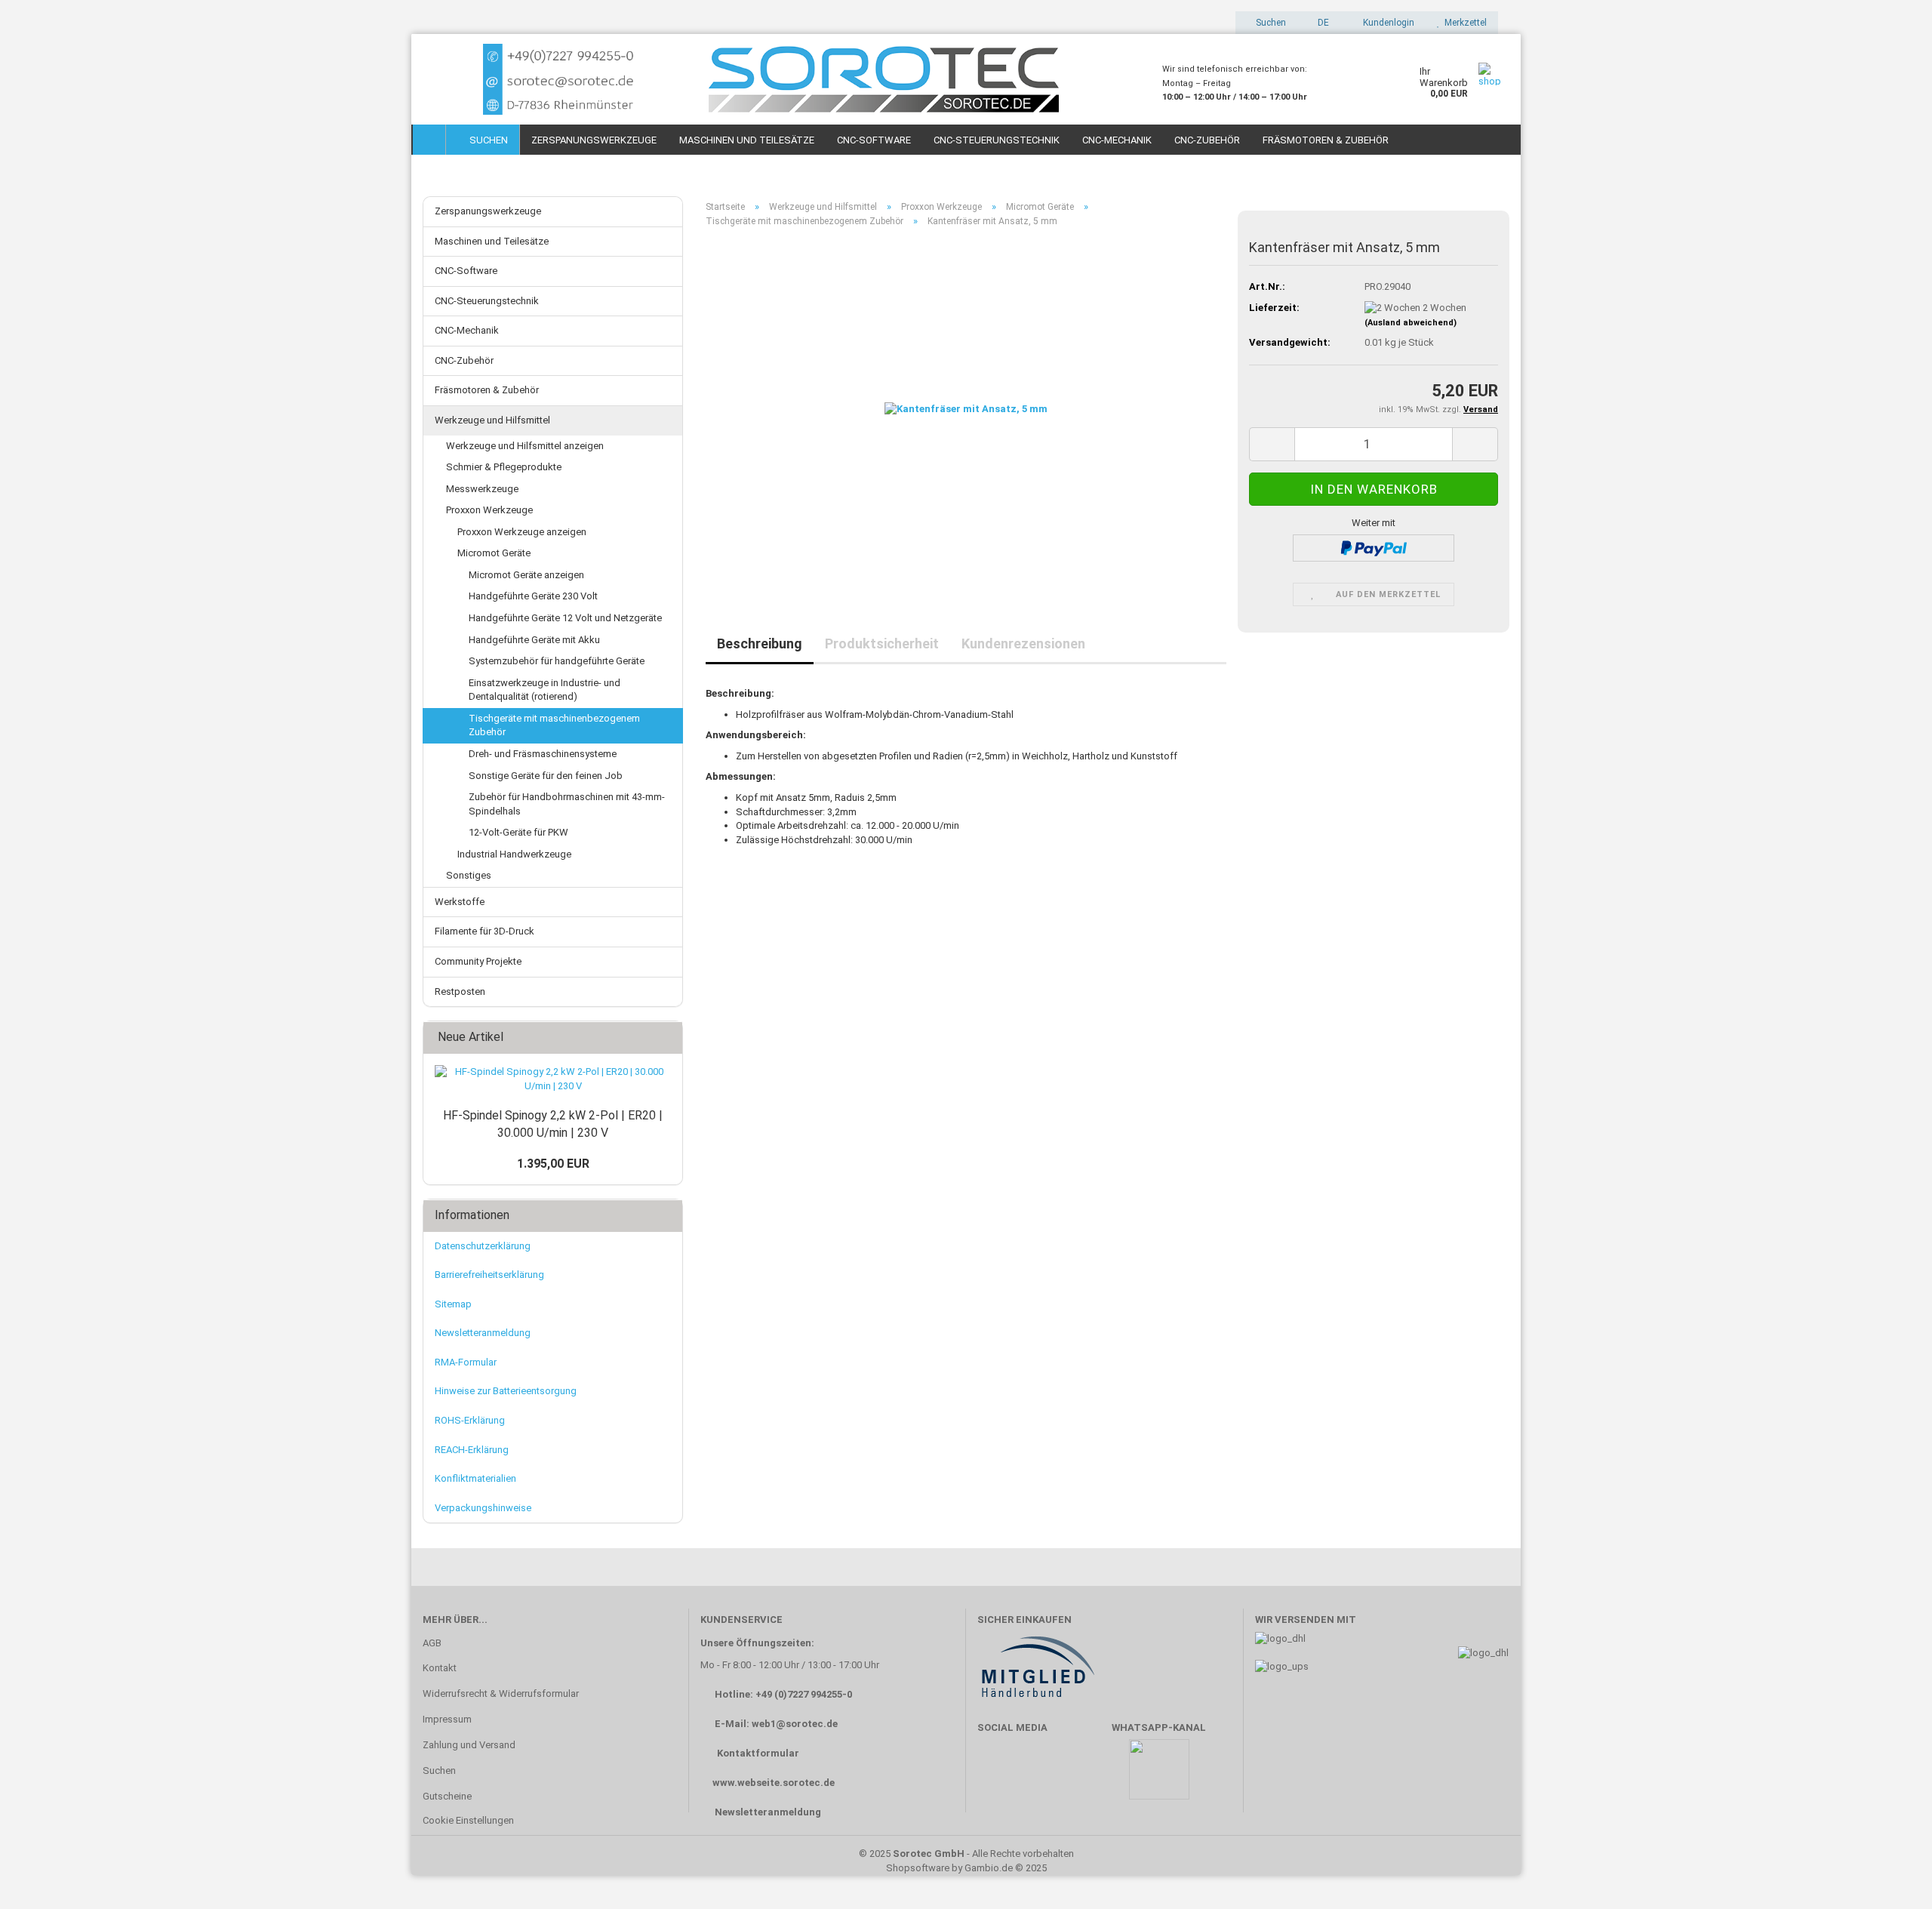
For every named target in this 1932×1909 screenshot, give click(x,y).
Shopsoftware (918, 1868)
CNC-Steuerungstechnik (997, 140)
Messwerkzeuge (482, 489)
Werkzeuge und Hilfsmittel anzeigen (525, 446)
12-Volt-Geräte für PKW (518, 832)
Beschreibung (760, 644)
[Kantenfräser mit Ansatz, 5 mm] (966, 409)
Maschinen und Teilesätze (747, 140)
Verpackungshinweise (483, 1508)
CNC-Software (874, 140)
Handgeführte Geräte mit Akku (534, 640)
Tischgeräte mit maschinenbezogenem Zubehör (554, 725)
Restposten (460, 991)
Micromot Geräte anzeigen (526, 575)
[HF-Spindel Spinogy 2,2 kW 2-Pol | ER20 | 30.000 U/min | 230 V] (553, 1079)
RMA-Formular (466, 1362)
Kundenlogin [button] (1386, 23)
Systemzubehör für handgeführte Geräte (557, 661)
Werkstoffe (460, 902)
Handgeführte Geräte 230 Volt (533, 596)
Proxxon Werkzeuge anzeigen (522, 532)
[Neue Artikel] (666, 1038)
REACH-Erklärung (472, 1450)
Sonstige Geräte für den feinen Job (546, 776)
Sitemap (453, 1304)
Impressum (447, 1719)
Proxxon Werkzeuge (489, 510)
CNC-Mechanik (1117, 140)
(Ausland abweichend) (1411, 323)
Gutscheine (447, 1796)
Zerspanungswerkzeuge (594, 140)
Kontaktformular (758, 1753)
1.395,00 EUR (553, 1164)
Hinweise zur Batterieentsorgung (506, 1391)
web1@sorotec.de (795, 1724)
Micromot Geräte (494, 553)
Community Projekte (478, 961)
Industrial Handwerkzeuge (514, 854)
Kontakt (440, 1668)
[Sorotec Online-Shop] (781, 79)
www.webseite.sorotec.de (774, 1783)
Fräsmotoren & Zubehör (1326, 140)
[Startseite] (429, 140)
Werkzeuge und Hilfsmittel (492, 420)
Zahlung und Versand (469, 1745)
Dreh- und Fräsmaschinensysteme (543, 754)
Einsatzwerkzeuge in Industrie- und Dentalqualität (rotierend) (545, 690)
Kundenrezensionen (1023, 644)
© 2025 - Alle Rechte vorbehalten (966, 1854)
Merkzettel (1463, 23)
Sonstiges (469, 875)
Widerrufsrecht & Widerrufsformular (501, 1693)
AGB (432, 1643)
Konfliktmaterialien (475, 1478)
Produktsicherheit (882, 644)
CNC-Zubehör (1207, 140)
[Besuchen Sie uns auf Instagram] (1085, 1777)
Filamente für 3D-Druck (485, 931)
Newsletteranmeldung (483, 1333)
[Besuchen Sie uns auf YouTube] (1041, 1777)
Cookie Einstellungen (468, 1820)
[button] (1319, 23)
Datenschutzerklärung (483, 1246)
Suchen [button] (1270, 23)
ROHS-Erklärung (470, 1420)
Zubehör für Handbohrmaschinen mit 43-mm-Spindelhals (567, 804)
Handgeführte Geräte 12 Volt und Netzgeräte (565, 618)
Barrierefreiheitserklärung (489, 1275)
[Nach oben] (1890, 1875)
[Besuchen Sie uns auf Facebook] (997, 1777)
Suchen (486, 140)
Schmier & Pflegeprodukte (504, 467)
